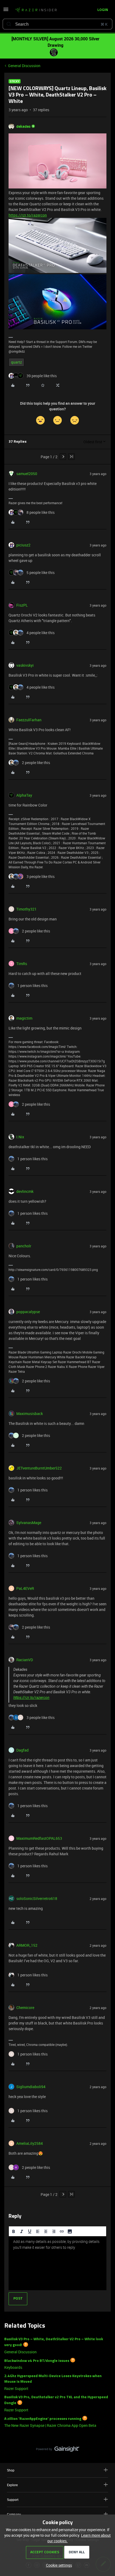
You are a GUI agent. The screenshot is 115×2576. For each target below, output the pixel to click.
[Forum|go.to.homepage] (36, 10)
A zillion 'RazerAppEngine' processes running (43, 2419)
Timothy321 (26, 909)
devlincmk (25, 1191)
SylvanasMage (29, 1523)
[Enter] (9, 24)
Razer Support (16, 2388)
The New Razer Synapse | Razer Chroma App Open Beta (50, 2425)
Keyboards (13, 2367)
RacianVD (25, 1660)
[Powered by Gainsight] (58, 2450)
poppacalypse (28, 1312)
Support (13, 2500)
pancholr (24, 1246)
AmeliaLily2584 (30, 2143)
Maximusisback (30, 1414)
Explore (12, 2485)
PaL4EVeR (25, 1588)
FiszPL (22, 605)
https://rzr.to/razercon (28, 215)
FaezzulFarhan (29, 720)
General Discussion (24, 66)
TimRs (22, 964)
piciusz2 (23, 545)
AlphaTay (24, 795)
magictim (24, 1018)
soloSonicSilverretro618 (37, 1898)
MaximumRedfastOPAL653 (39, 1838)
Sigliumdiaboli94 (31, 2087)
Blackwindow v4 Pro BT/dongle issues (37, 2361)
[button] (6, 11)
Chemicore (25, 2008)
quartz (16, 362)
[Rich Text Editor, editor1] (57, 2263)
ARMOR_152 (27, 1945)
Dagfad (22, 1750)
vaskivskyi (25, 665)
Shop (11, 2470)
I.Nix (20, 1137)
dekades (23, 126)
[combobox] (57, 24)
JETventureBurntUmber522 (39, 1468)
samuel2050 (27, 474)
